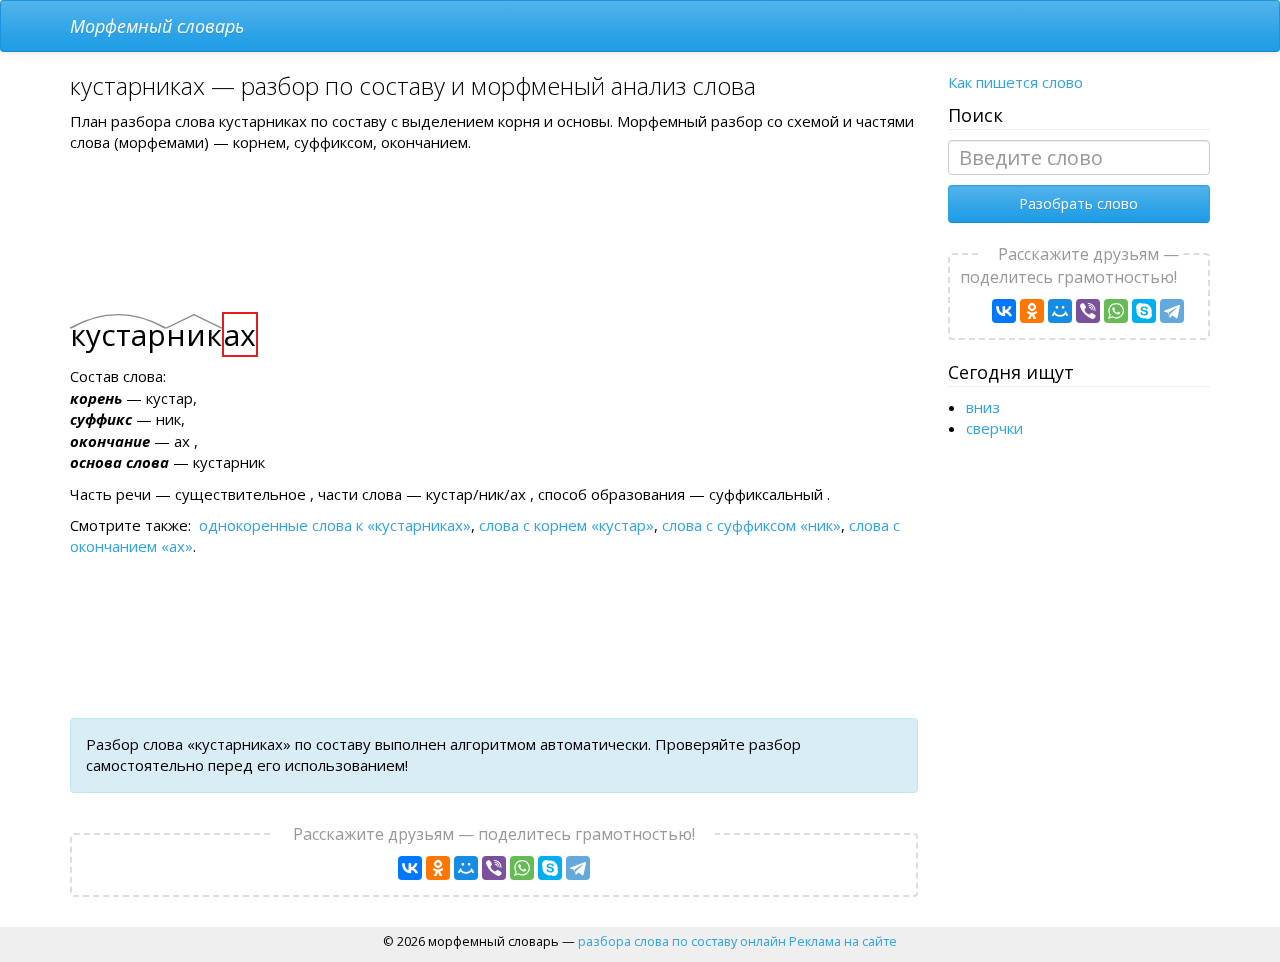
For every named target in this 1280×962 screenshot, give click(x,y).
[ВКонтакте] (410, 868)
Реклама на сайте (843, 941)
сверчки (994, 428)
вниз (983, 407)
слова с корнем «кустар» (566, 525)
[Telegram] (578, 868)
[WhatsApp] (522, 868)
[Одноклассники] (438, 868)
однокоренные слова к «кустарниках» (335, 525)
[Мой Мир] (466, 868)
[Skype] (550, 868)
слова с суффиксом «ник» (751, 525)
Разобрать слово (1078, 203)
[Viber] (494, 868)
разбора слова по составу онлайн (682, 941)
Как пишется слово (1015, 82)
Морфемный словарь (157, 26)
